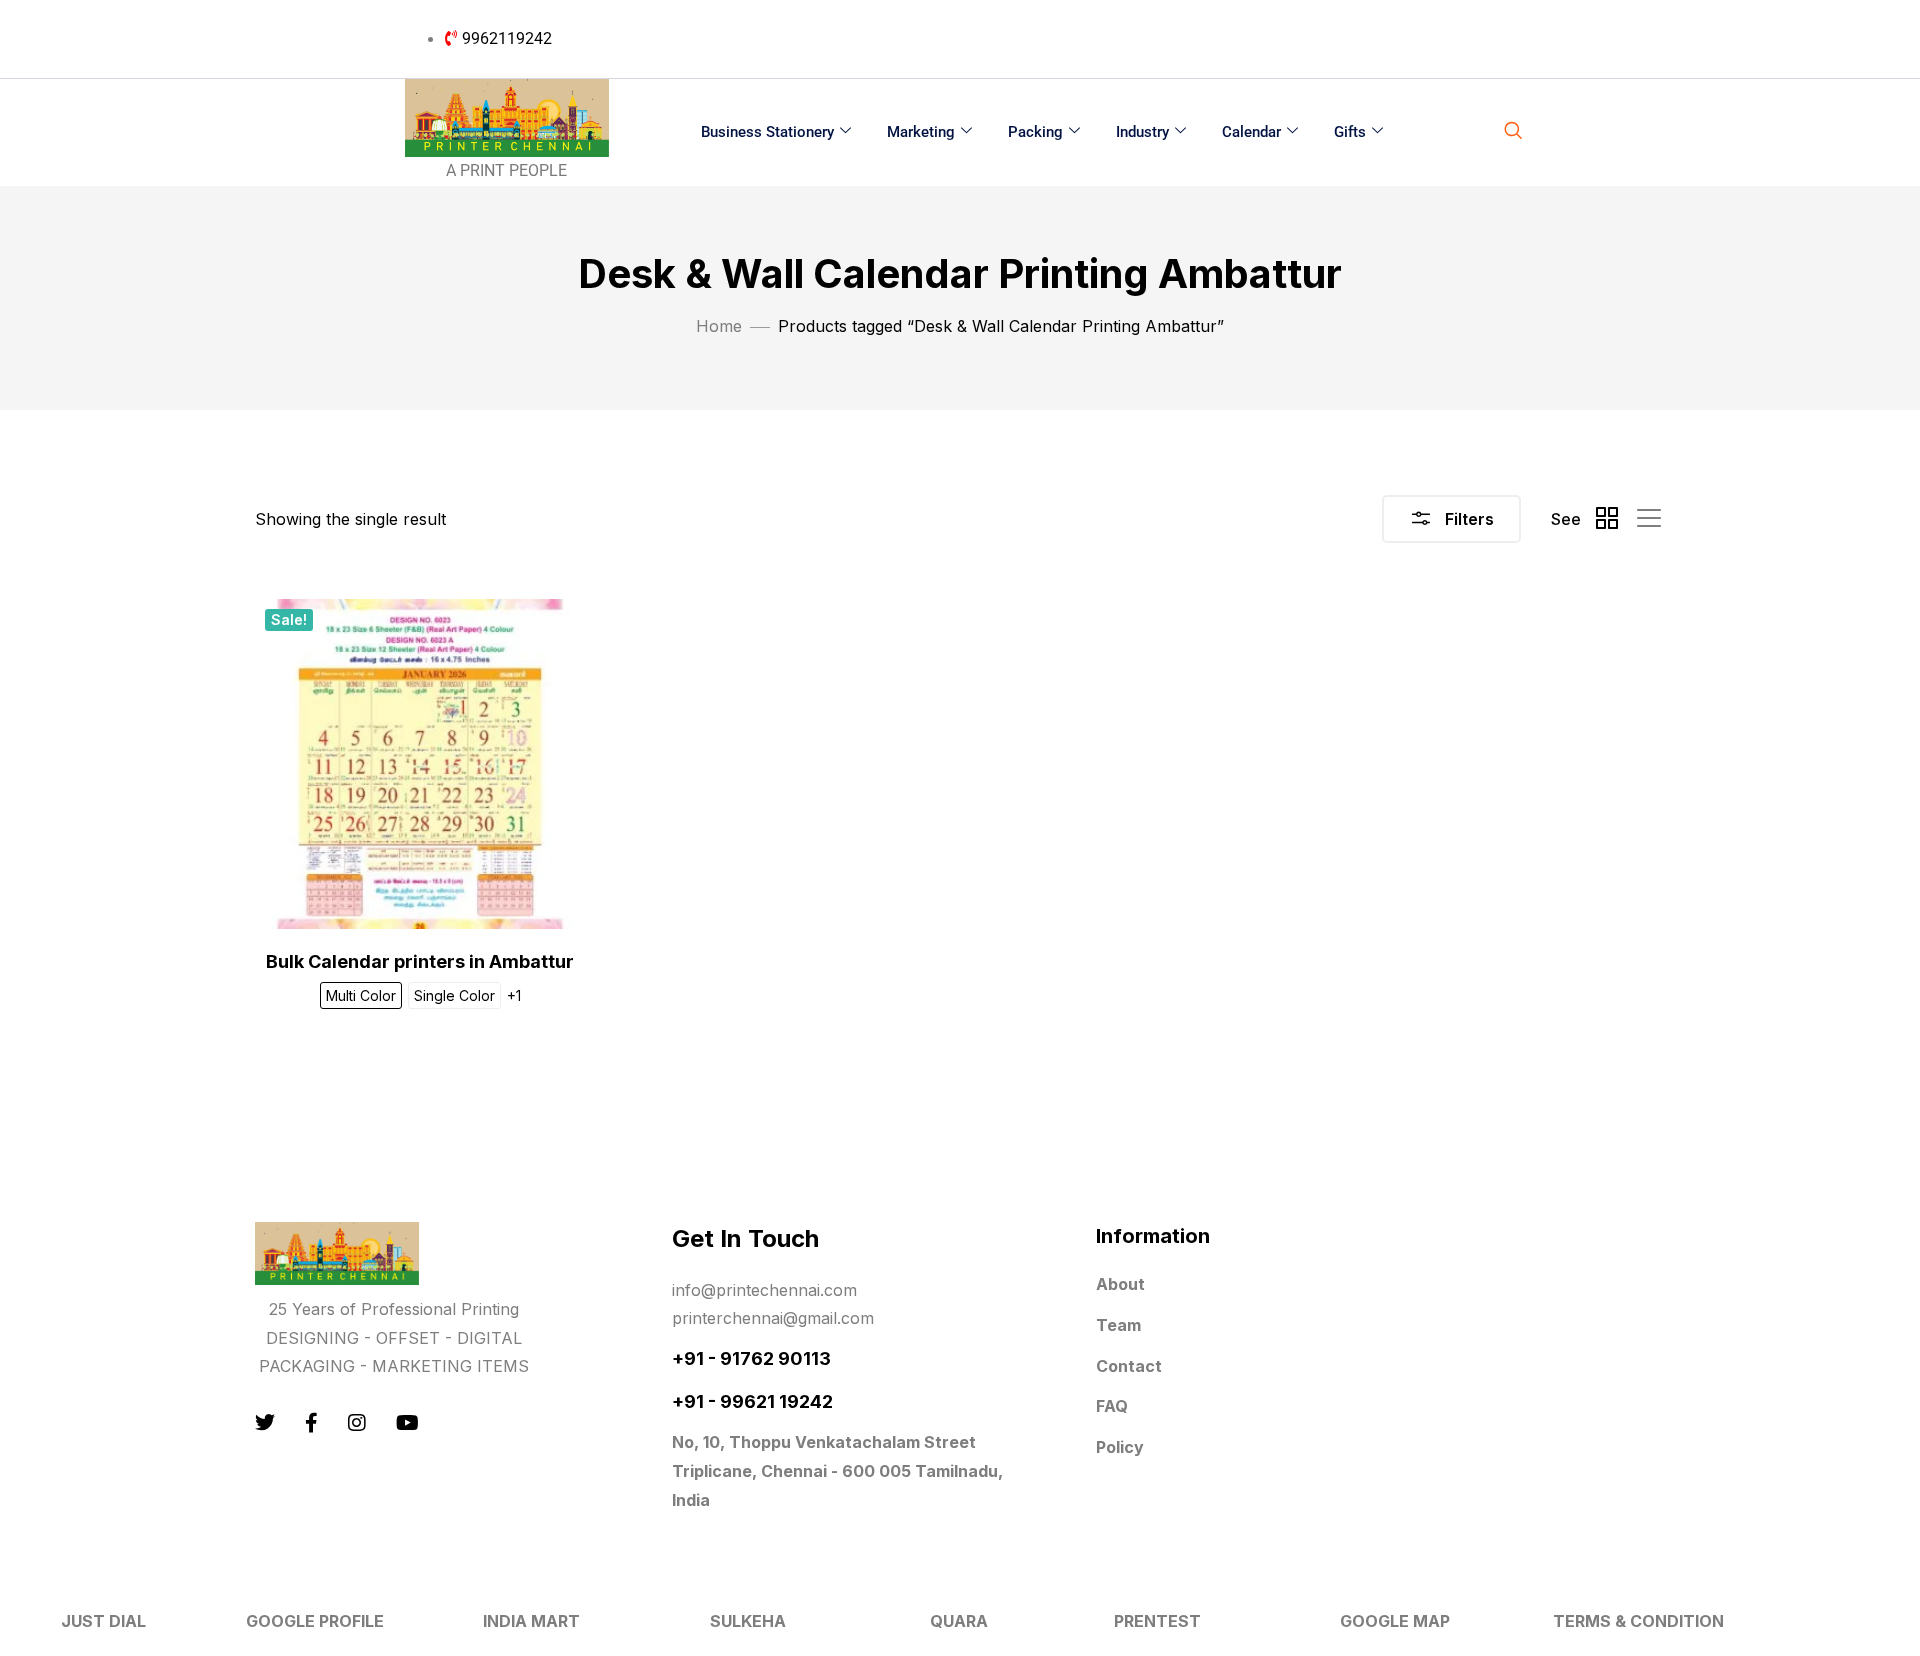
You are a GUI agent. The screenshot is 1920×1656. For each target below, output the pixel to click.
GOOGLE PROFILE (315, 1621)
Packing (1035, 132)
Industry (1142, 132)
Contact (1129, 1366)
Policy (1120, 1447)
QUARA (959, 1621)
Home (719, 326)
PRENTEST (1157, 1621)
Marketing (921, 132)
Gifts (1350, 132)
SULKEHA (748, 1621)
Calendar (1251, 132)
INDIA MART (531, 1621)
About (1120, 1284)
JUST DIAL (103, 1621)
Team (1118, 1325)
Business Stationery (767, 132)
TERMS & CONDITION (1638, 1621)
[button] (1513, 132)
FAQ (1112, 1406)
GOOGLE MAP (1395, 1621)
